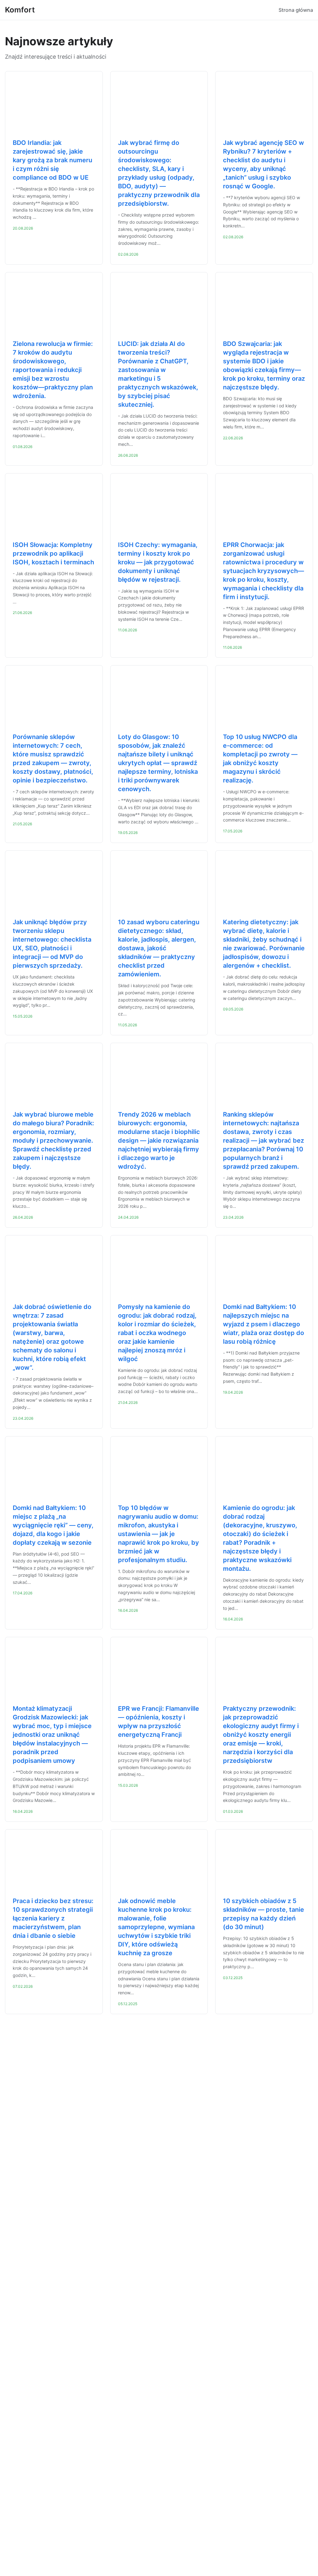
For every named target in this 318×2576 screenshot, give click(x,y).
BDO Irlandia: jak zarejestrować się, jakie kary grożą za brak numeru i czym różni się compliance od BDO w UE (52, 160)
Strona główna (296, 10)
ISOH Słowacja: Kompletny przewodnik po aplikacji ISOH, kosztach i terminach (53, 553)
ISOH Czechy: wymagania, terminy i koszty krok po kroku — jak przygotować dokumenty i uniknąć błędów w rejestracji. (158, 562)
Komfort (20, 10)
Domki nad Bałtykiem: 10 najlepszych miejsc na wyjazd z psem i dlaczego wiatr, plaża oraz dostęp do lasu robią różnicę (263, 1324)
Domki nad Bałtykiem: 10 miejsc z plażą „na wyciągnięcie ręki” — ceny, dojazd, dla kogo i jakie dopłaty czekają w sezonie (53, 1525)
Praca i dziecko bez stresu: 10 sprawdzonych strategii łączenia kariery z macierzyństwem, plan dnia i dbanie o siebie (53, 1918)
